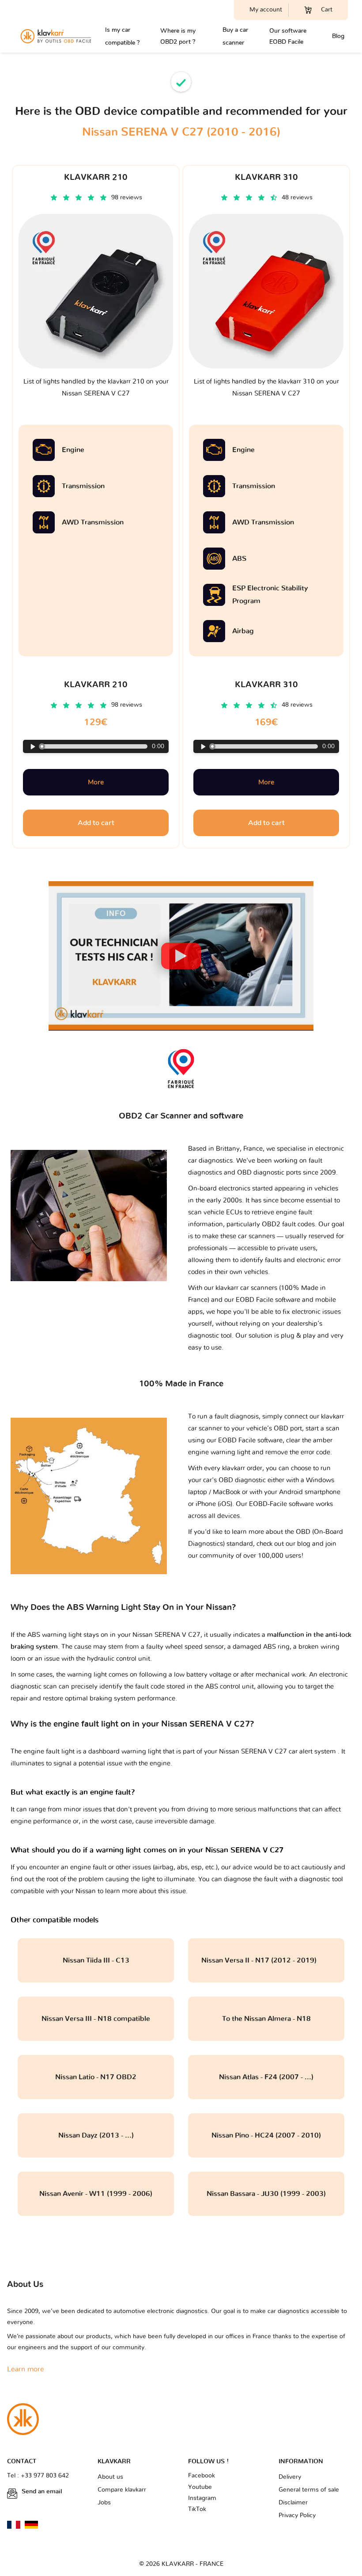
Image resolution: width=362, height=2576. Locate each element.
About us (110, 2477)
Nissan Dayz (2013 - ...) (96, 2135)
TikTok (197, 2509)
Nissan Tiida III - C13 (96, 1960)
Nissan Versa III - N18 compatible (96, 2019)
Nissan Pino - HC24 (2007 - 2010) (266, 2135)
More (96, 782)
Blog (338, 36)
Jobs (104, 2503)
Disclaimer (293, 2503)
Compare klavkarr (122, 2490)
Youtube (200, 2487)
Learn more (26, 2369)
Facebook (202, 2476)
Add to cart (96, 823)
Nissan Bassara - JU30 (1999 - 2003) (266, 2194)
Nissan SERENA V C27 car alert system (278, 1752)
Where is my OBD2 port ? (178, 36)
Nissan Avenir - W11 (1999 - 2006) (96, 2194)
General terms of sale (309, 2490)
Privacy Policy (297, 2515)
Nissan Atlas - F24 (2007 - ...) (266, 2077)
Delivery (290, 2477)
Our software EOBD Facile (288, 36)
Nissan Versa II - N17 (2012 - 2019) (266, 1960)
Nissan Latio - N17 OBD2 (96, 2077)
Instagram (202, 2498)
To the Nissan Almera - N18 (266, 2019)
